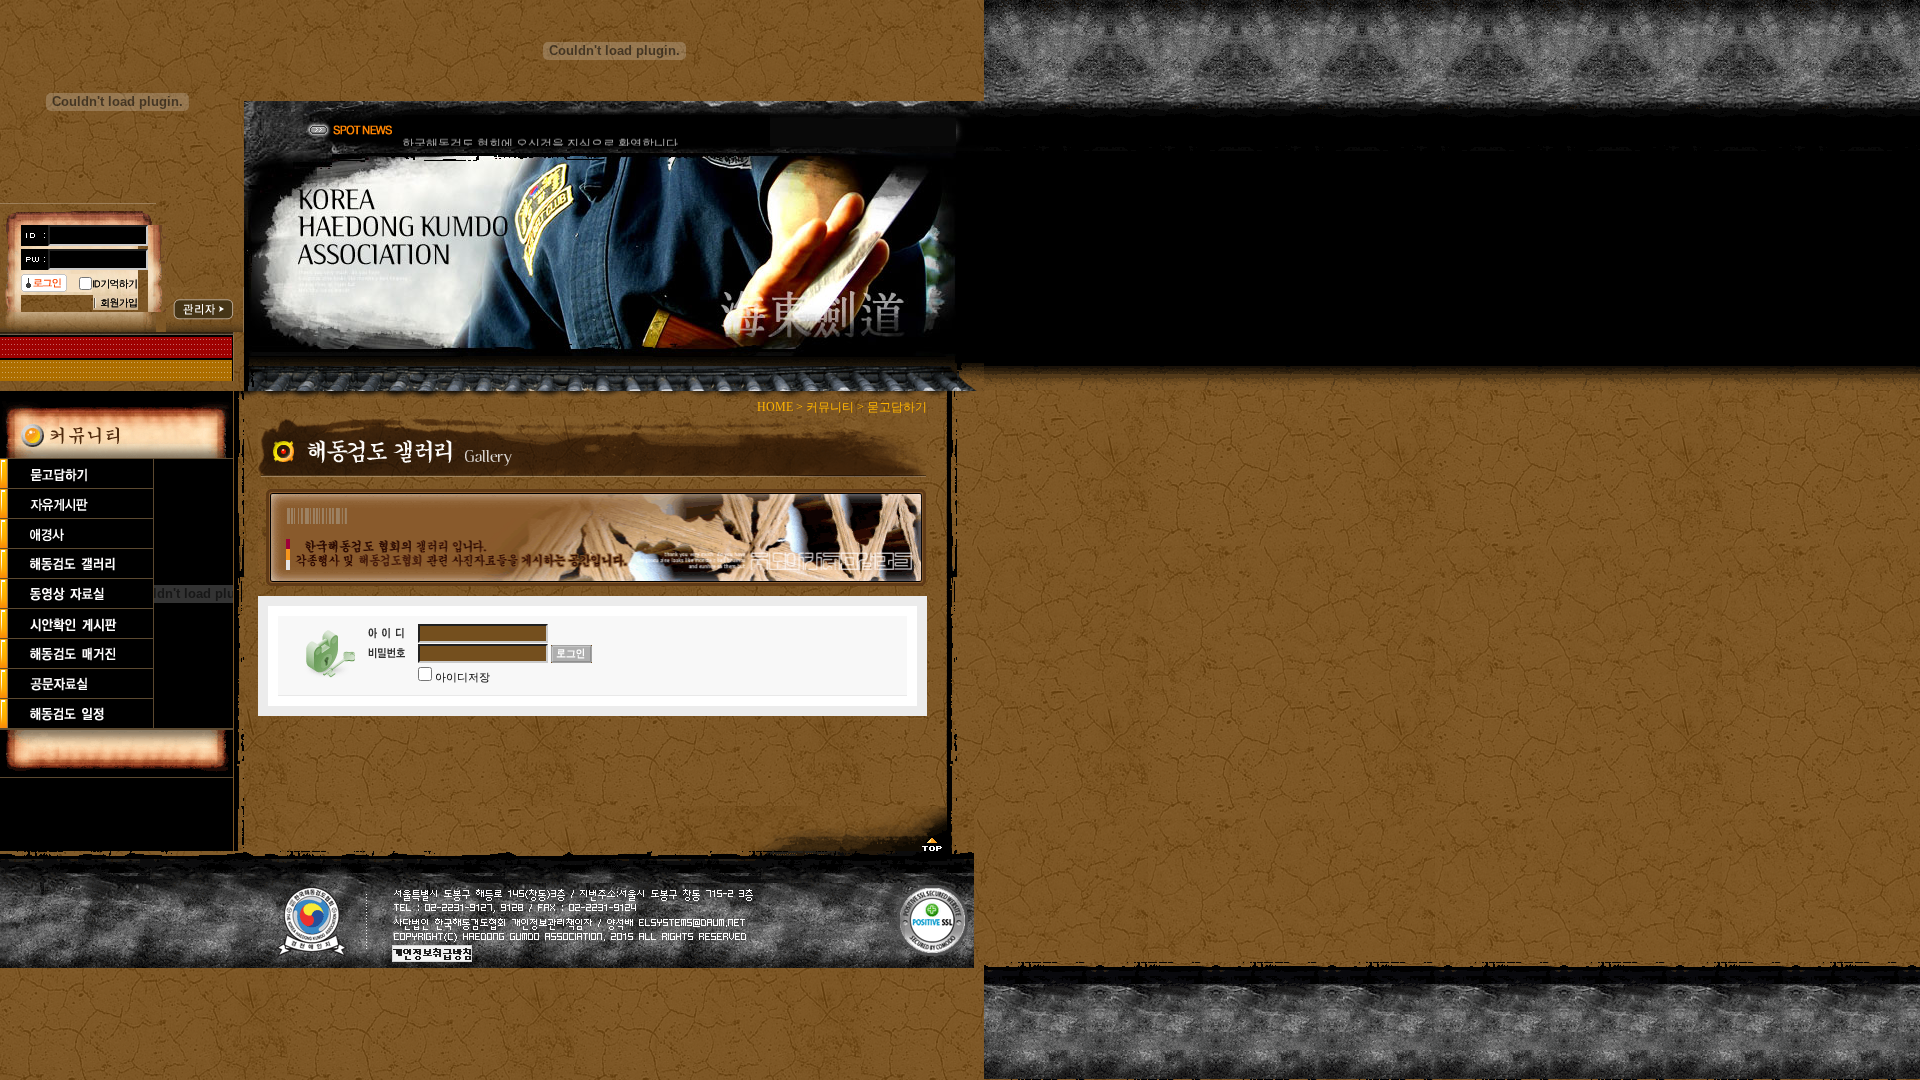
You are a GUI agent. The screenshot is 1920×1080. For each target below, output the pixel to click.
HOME (775, 407)
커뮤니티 (830, 407)
